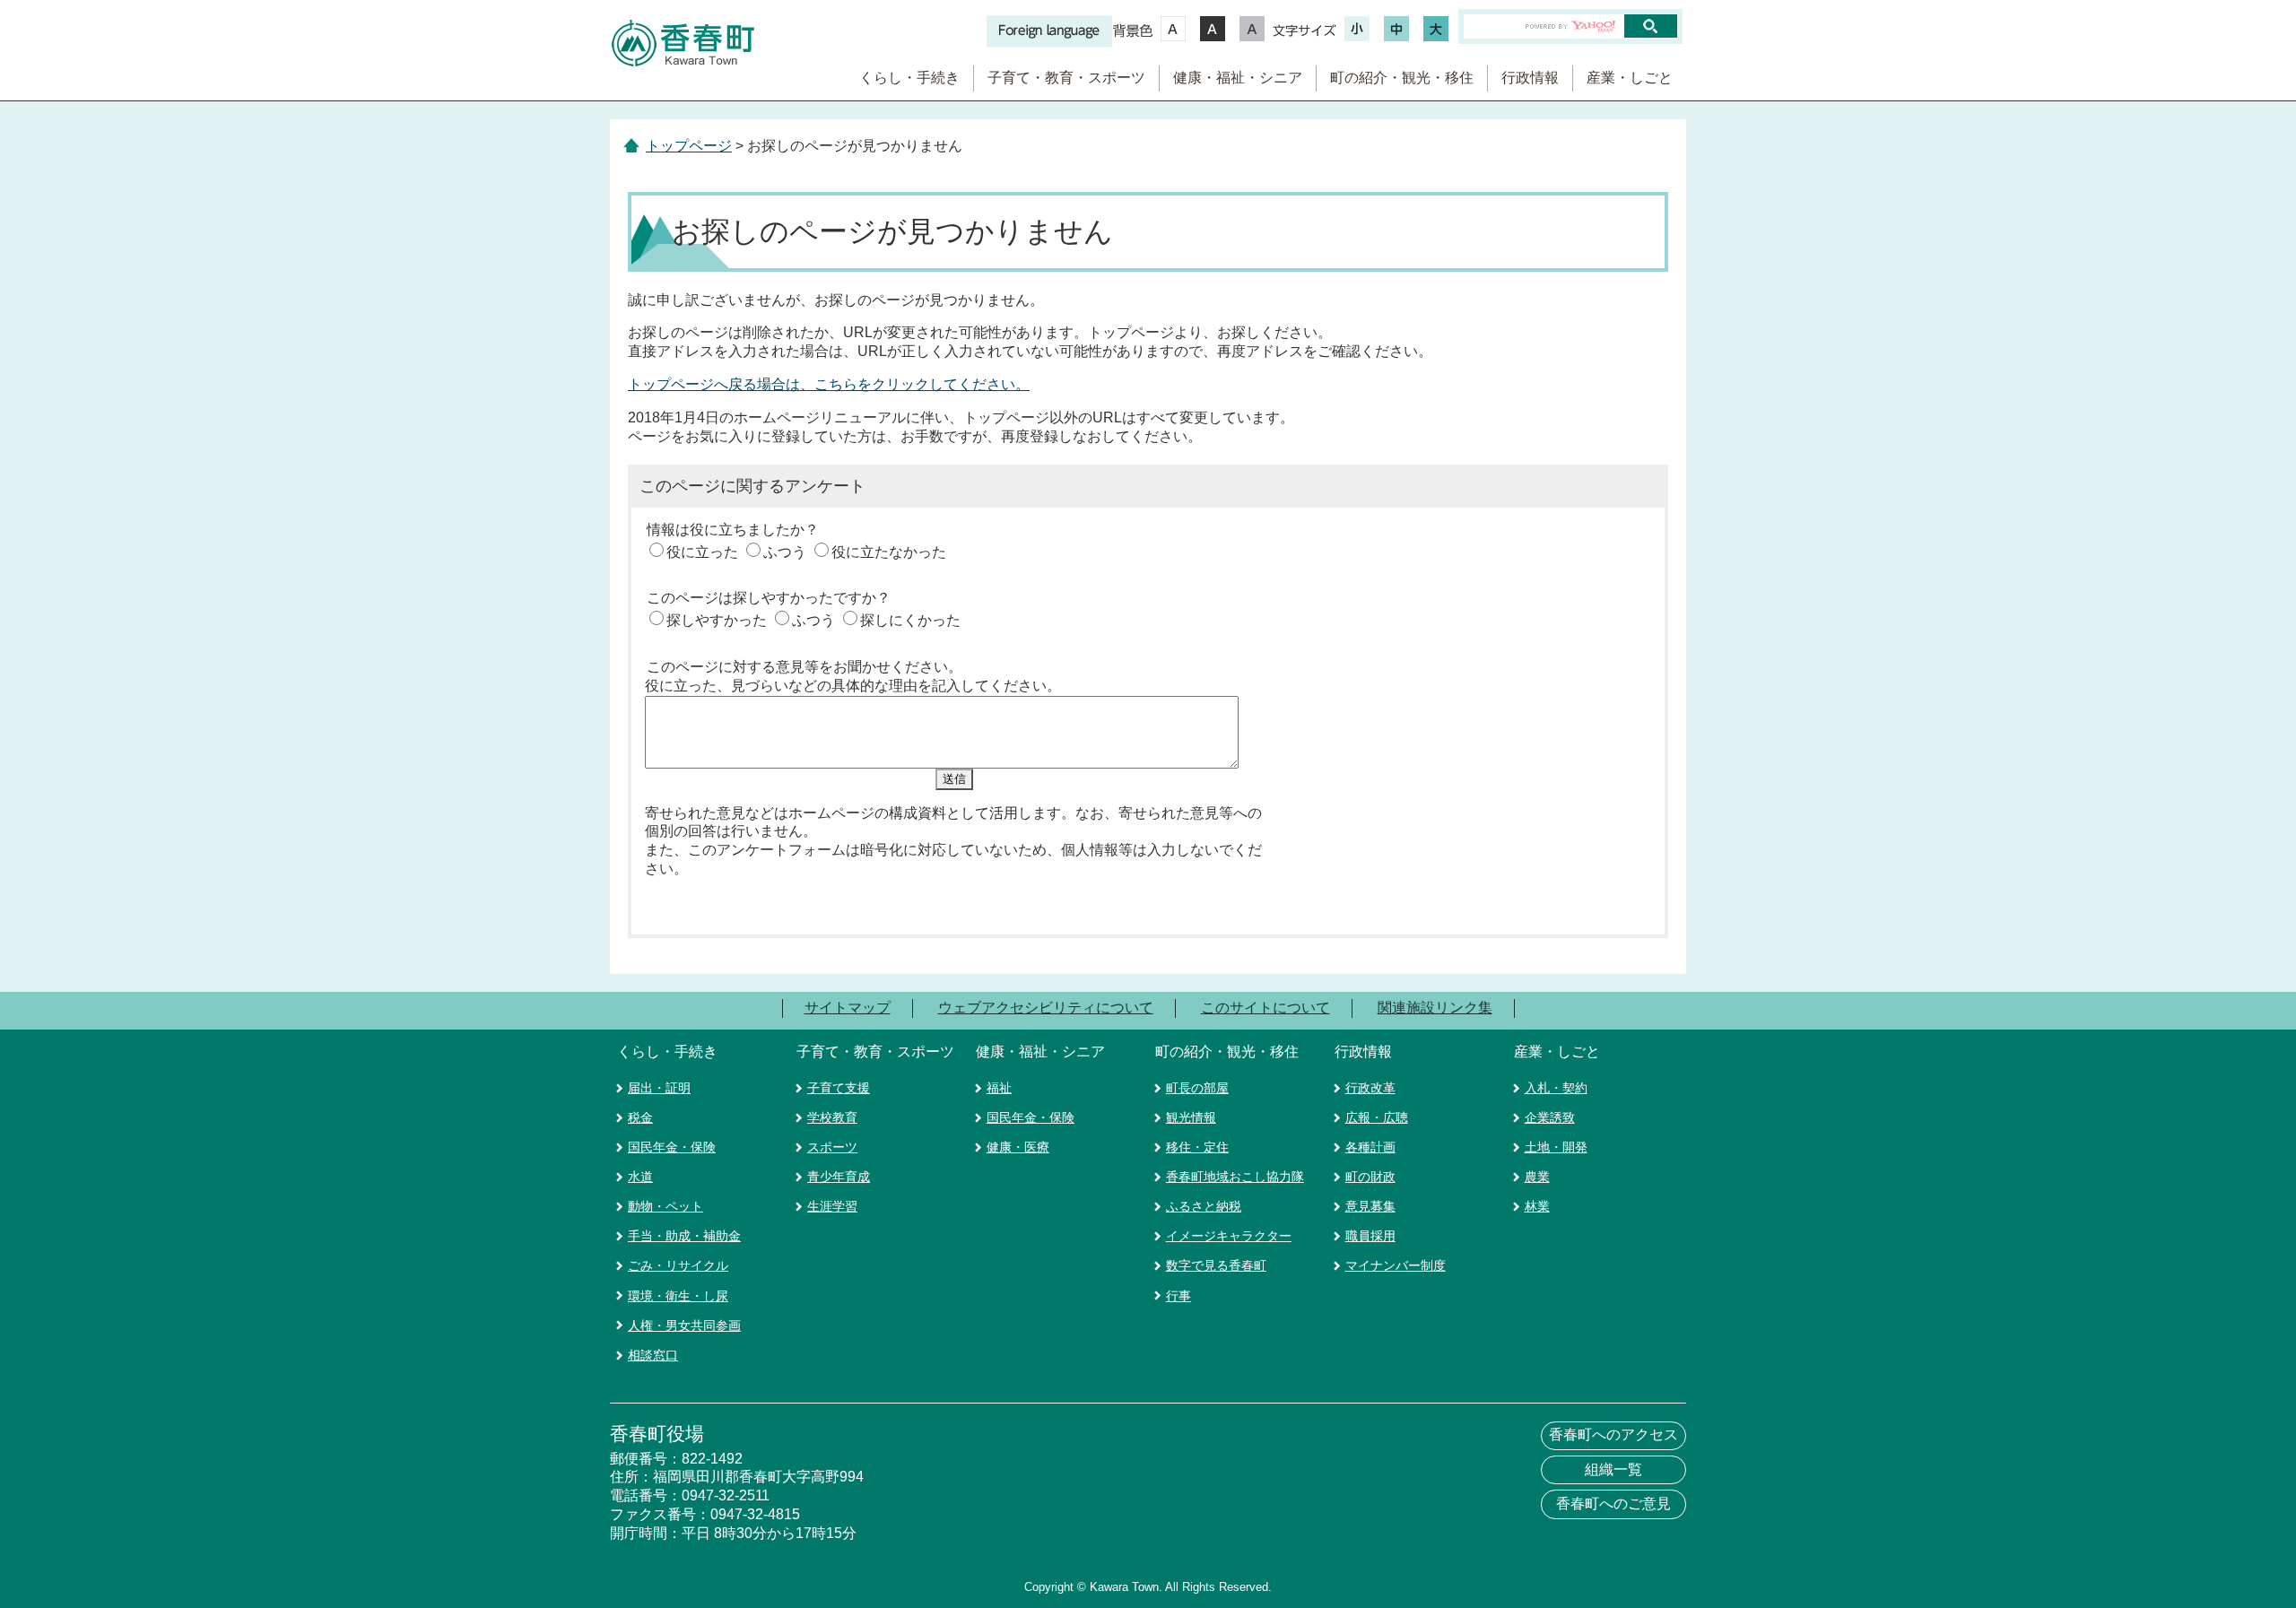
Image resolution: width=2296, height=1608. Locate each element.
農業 (1537, 1177)
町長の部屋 (1197, 1088)
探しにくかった (910, 620)
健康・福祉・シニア (1238, 78)
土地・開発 (1556, 1147)
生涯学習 (832, 1206)
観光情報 (1191, 1117)
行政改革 (1370, 1088)
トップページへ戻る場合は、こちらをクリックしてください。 (829, 384)
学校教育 (832, 1117)
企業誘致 (1550, 1117)
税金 (640, 1117)
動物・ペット (665, 1206)
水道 (640, 1177)
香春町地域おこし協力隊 (1235, 1177)
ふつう (785, 552)
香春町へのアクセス (1613, 1434)
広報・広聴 (1377, 1117)
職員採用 (1370, 1236)
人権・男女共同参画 (684, 1326)
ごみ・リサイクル (678, 1265)
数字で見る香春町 (1216, 1265)
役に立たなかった (889, 552)
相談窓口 (653, 1355)
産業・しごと (1630, 78)
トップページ (689, 146)
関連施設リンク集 (1435, 1008)
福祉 (999, 1088)
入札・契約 (1556, 1088)
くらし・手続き (909, 78)
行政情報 (1530, 78)
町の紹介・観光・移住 (1402, 78)
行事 (1178, 1296)
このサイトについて (1265, 1008)
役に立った (702, 552)
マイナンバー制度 (1396, 1265)
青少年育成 (839, 1177)
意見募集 (1370, 1206)
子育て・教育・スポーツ (1066, 78)
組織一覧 (1613, 1469)
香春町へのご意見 (1613, 1504)
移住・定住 (1197, 1147)
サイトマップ (848, 1008)
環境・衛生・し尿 (678, 1296)
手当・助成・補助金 (684, 1236)
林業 (1537, 1206)
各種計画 (1370, 1147)
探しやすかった (717, 620)
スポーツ (832, 1147)
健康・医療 (1018, 1147)
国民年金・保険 (672, 1147)
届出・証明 (659, 1088)
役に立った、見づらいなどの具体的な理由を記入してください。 (853, 686)
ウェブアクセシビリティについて (1046, 1008)
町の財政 (1370, 1177)
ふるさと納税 (1204, 1206)
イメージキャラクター (1229, 1236)
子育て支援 (839, 1088)
